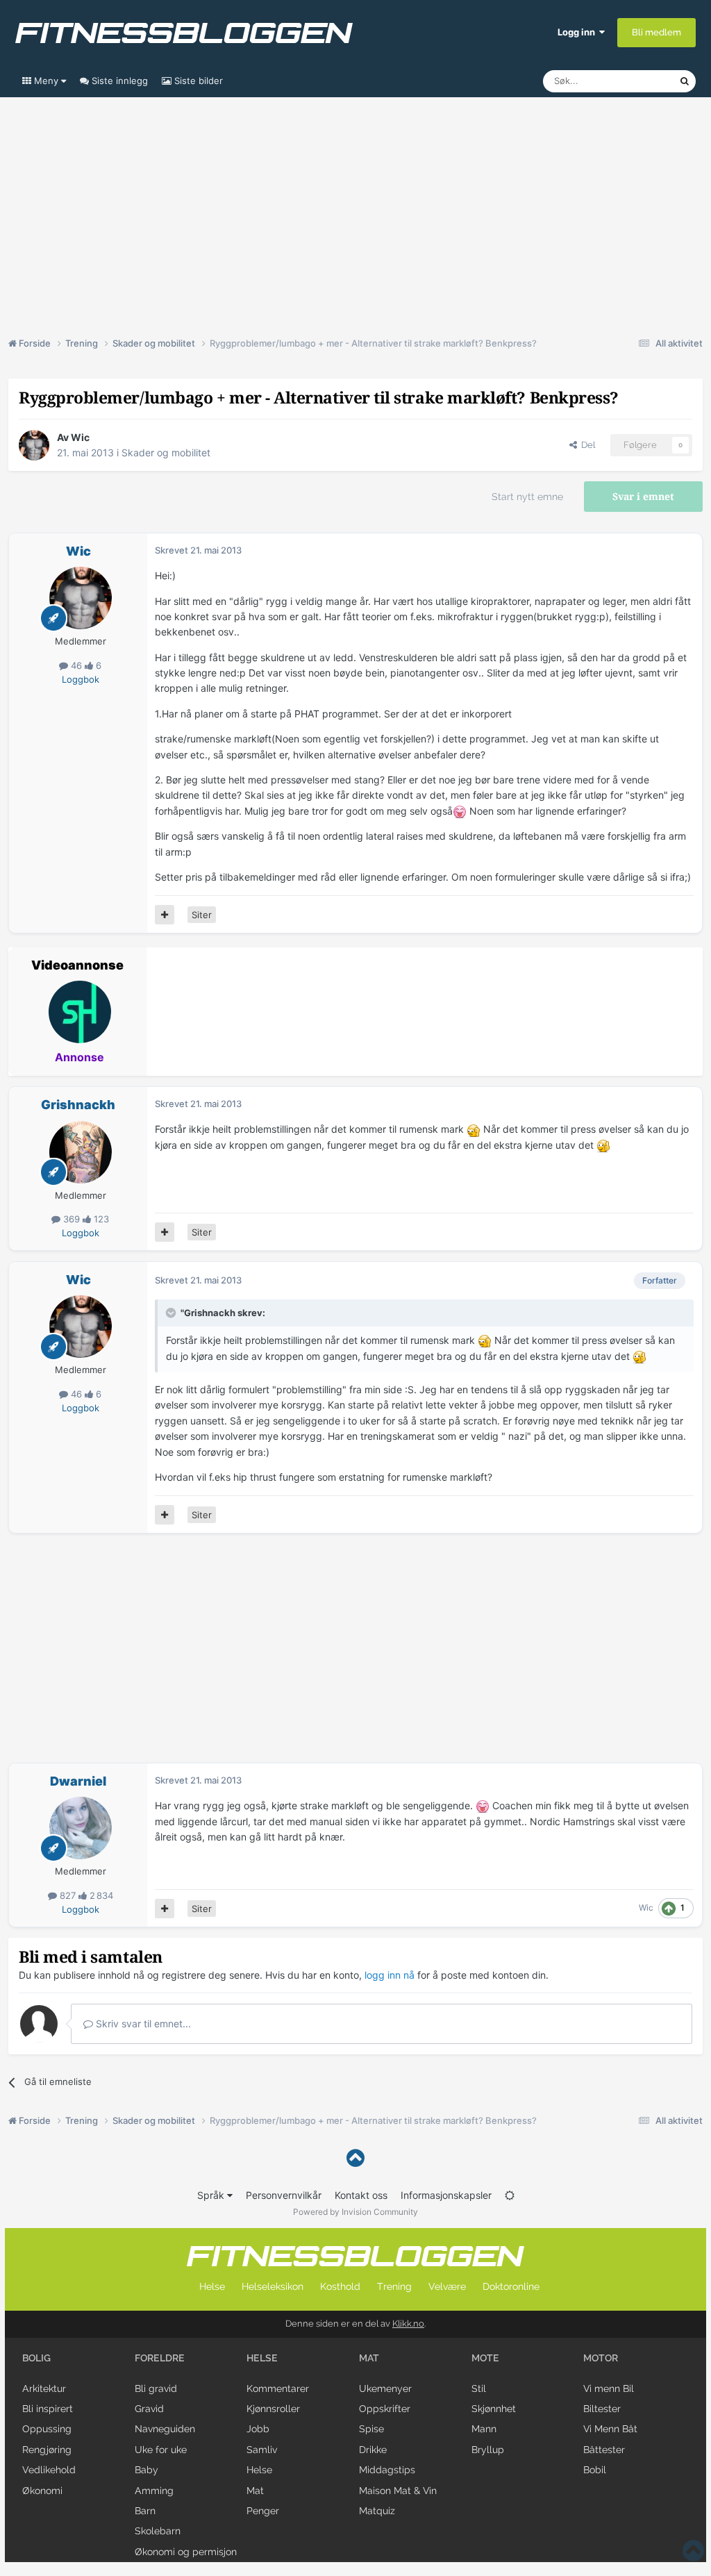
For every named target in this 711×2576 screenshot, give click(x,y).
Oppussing (47, 2429)
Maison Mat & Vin (398, 2491)
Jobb (258, 2429)
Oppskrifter (385, 2409)
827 (68, 1895)
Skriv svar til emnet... (142, 2024)
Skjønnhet (494, 2409)
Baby (147, 2470)
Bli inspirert (48, 2409)
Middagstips (387, 2470)
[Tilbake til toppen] (355, 2158)
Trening (394, 2286)
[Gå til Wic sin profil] (34, 445)
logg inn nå (390, 1975)
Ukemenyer (385, 2388)
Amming (154, 2491)
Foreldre (160, 2358)
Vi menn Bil (609, 2388)
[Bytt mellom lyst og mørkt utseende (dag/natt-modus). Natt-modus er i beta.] (510, 2195)
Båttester (604, 2450)
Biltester (602, 2409)
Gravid (149, 2409)
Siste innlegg (118, 81)
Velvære (447, 2286)
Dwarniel (78, 1781)
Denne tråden (633, 81)
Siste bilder (197, 81)
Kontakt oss (361, 2195)
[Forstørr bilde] (460, 811)
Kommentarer (278, 2388)
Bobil (595, 2470)
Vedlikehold (49, 2470)
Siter (202, 915)
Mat (255, 2491)
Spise (371, 2429)
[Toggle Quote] (172, 1313)
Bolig (36, 2358)
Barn (145, 2511)
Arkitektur (44, 2388)
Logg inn (578, 32)
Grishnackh (78, 1105)
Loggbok (81, 679)
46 (76, 665)
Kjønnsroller (273, 2409)
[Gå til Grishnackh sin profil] (81, 1152)
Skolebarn (158, 2531)
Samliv (262, 2450)
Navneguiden (165, 2429)
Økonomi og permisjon (186, 2552)
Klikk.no (408, 2324)
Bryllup (488, 2450)
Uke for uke (161, 2450)
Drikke (373, 2450)
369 (72, 1219)
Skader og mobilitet (166, 452)
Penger (263, 2511)
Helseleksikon (273, 2286)
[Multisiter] (165, 915)
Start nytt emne (527, 497)
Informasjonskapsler (446, 2195)
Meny (46, 81)
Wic (80, 437)
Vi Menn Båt (610, 2429)
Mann (484, 2429)
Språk (212, 2195)
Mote (485, 2358)
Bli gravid (156, 2388)
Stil (479, 2388)
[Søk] (685, 81)
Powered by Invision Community (355, 2212)
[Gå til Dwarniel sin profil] (81, 1828)
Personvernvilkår (284, 2195)
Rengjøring (47, 2450)
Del (586, 445)
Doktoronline (511, 2286)
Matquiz (377, 2511)
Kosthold (340, 2286)
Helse (212, 2286)
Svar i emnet (643, 497)
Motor (601, 2358)
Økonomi (42, 2491)
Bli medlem (656, 32)
